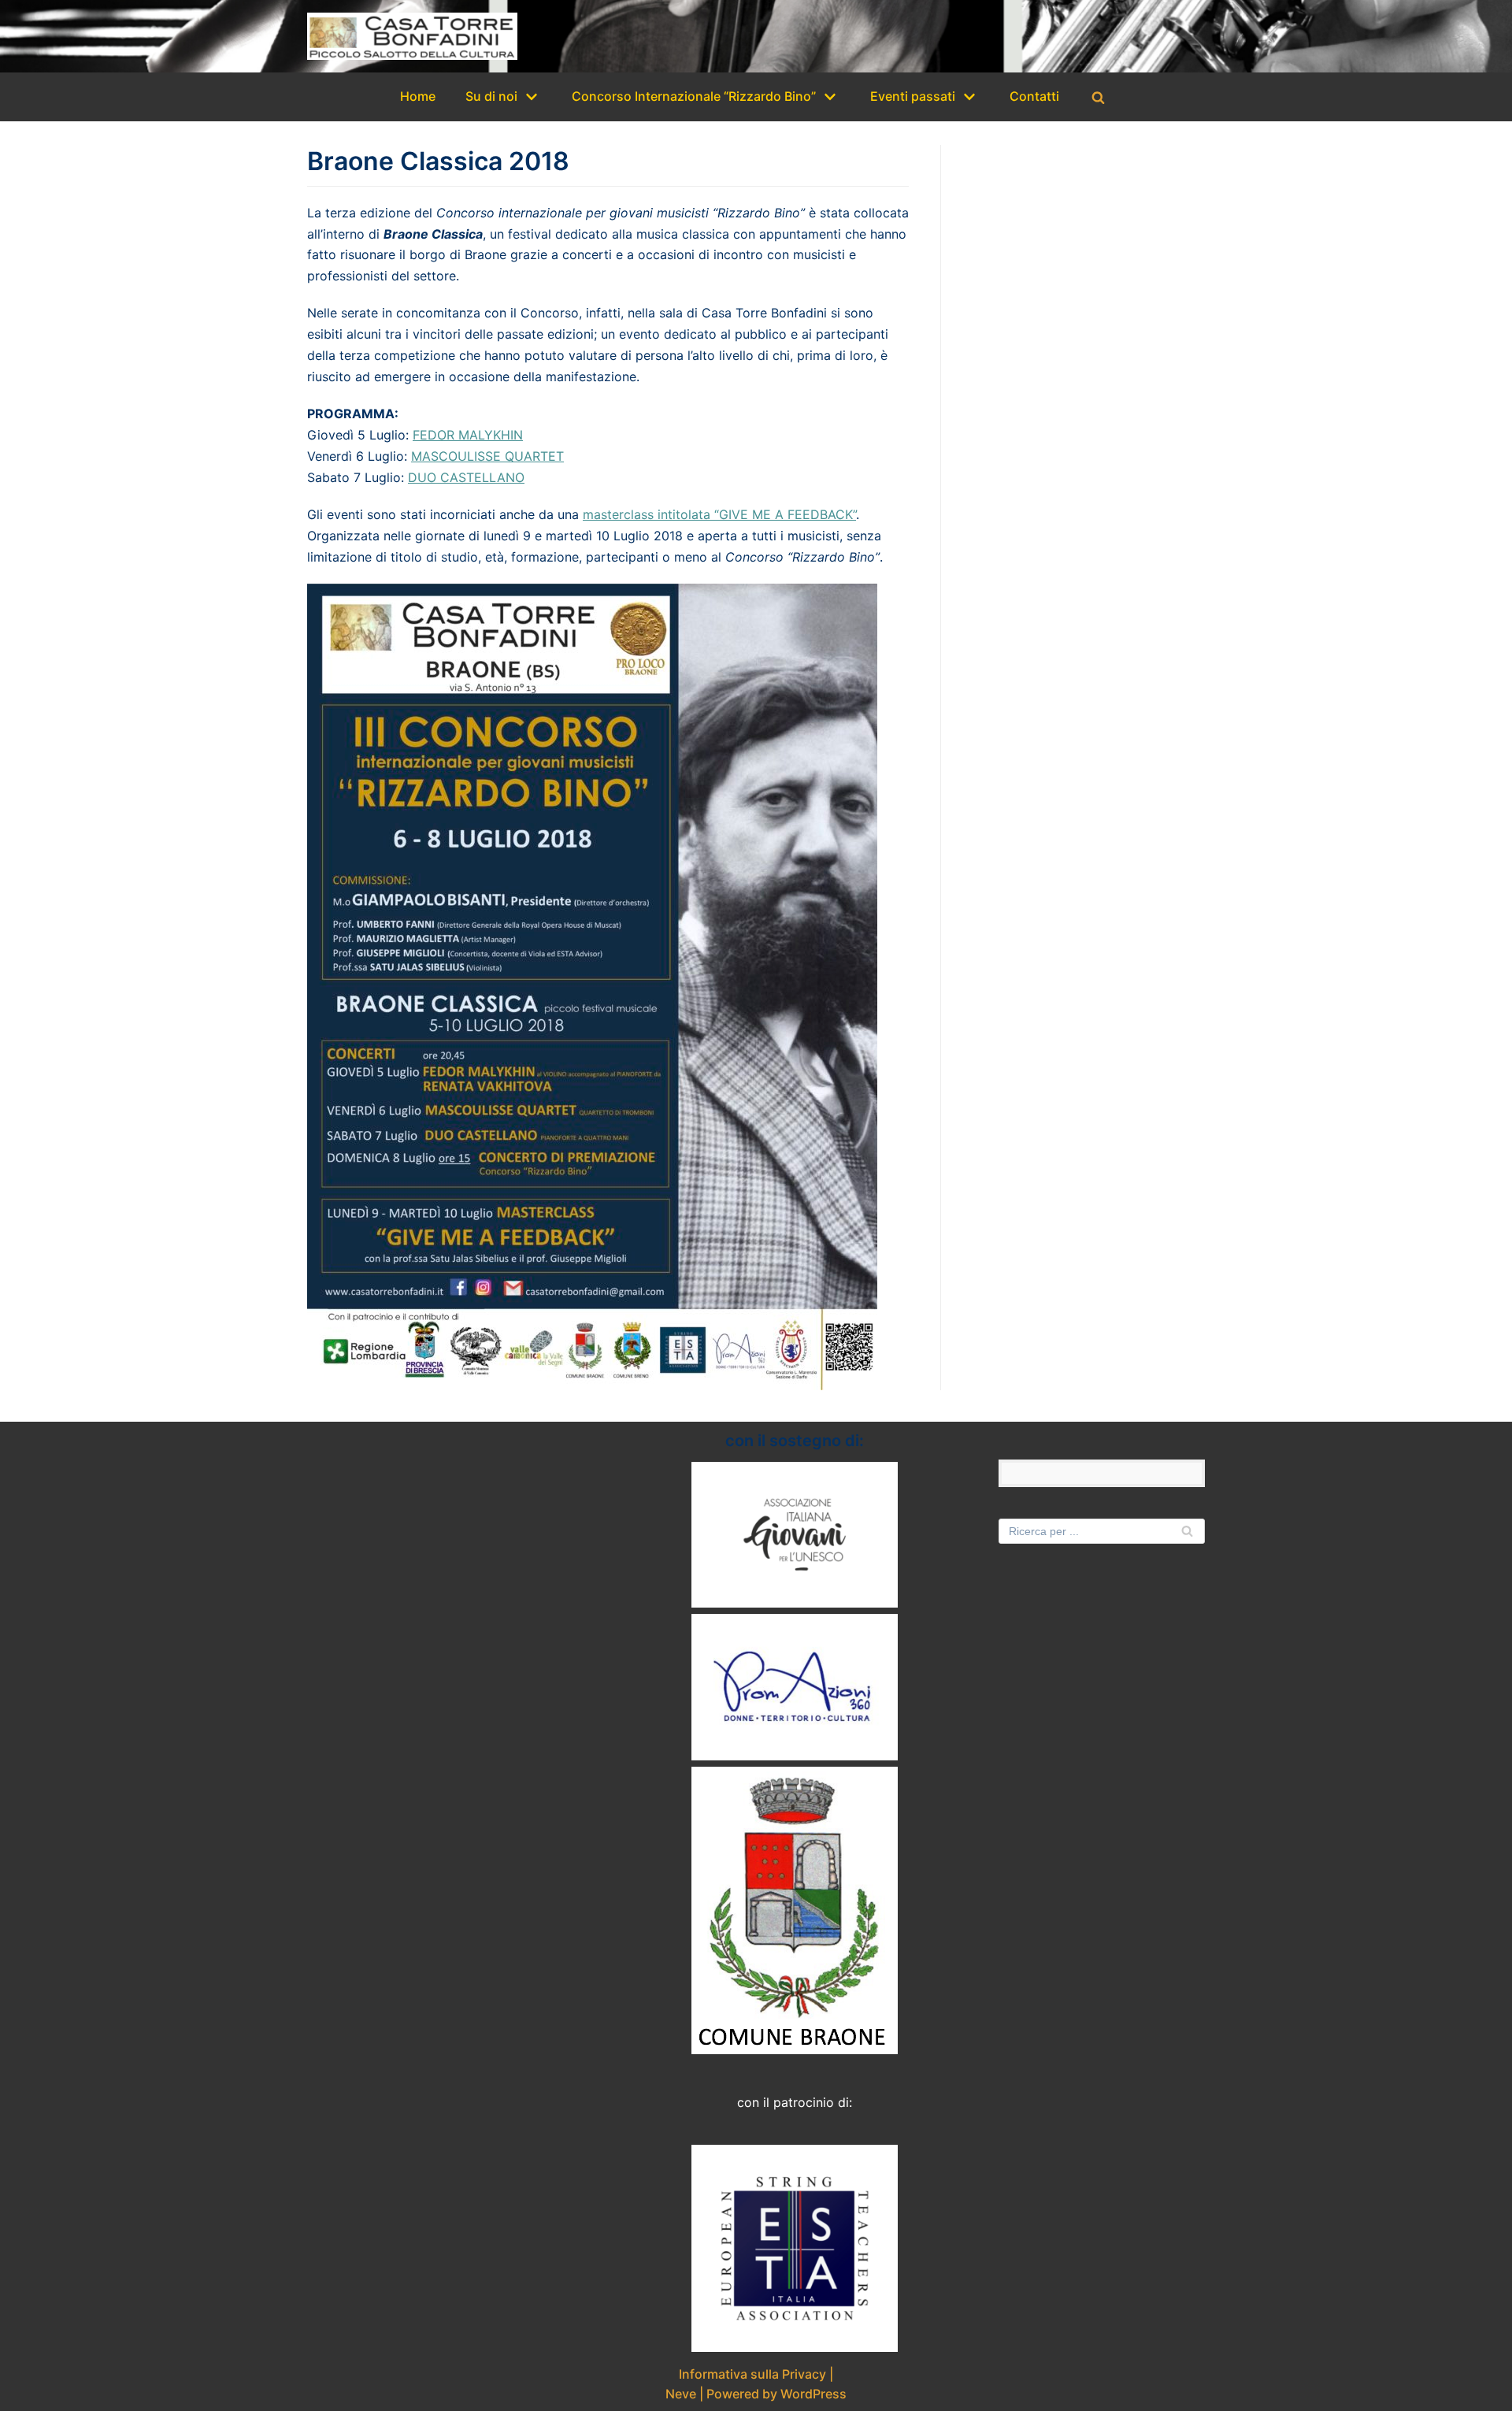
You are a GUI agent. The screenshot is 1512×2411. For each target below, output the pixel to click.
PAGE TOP (1466, 2325)
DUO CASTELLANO (466, 477)
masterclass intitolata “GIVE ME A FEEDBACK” (719, 514)
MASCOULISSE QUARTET (487, 456)
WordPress (813, 2394)
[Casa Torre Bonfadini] (412, 36)
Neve (681, 2394)
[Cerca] (1098, 97)
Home (418, 96)
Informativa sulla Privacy (752, 2374)
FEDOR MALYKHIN (468, 435)
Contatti (1034, 96)
